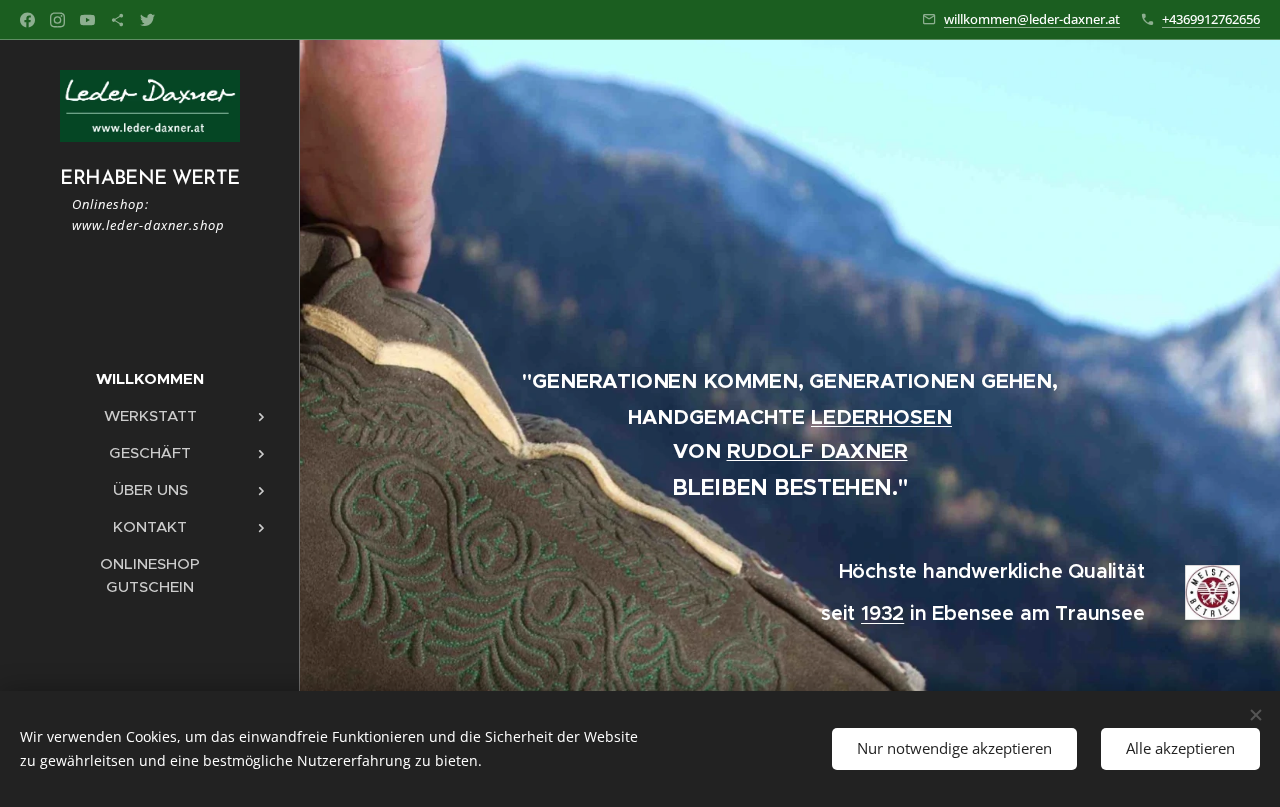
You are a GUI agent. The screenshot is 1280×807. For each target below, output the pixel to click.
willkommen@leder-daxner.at (1032, 19)
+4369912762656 (1211, 19)
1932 (882, 613)
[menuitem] (150, 378)
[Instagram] (57, 20)
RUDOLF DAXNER (817, 451)
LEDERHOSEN (881, 417)
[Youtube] (87, 20)
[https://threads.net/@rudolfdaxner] (117, 20)
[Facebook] (27, 20)
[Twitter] (147, 20)
